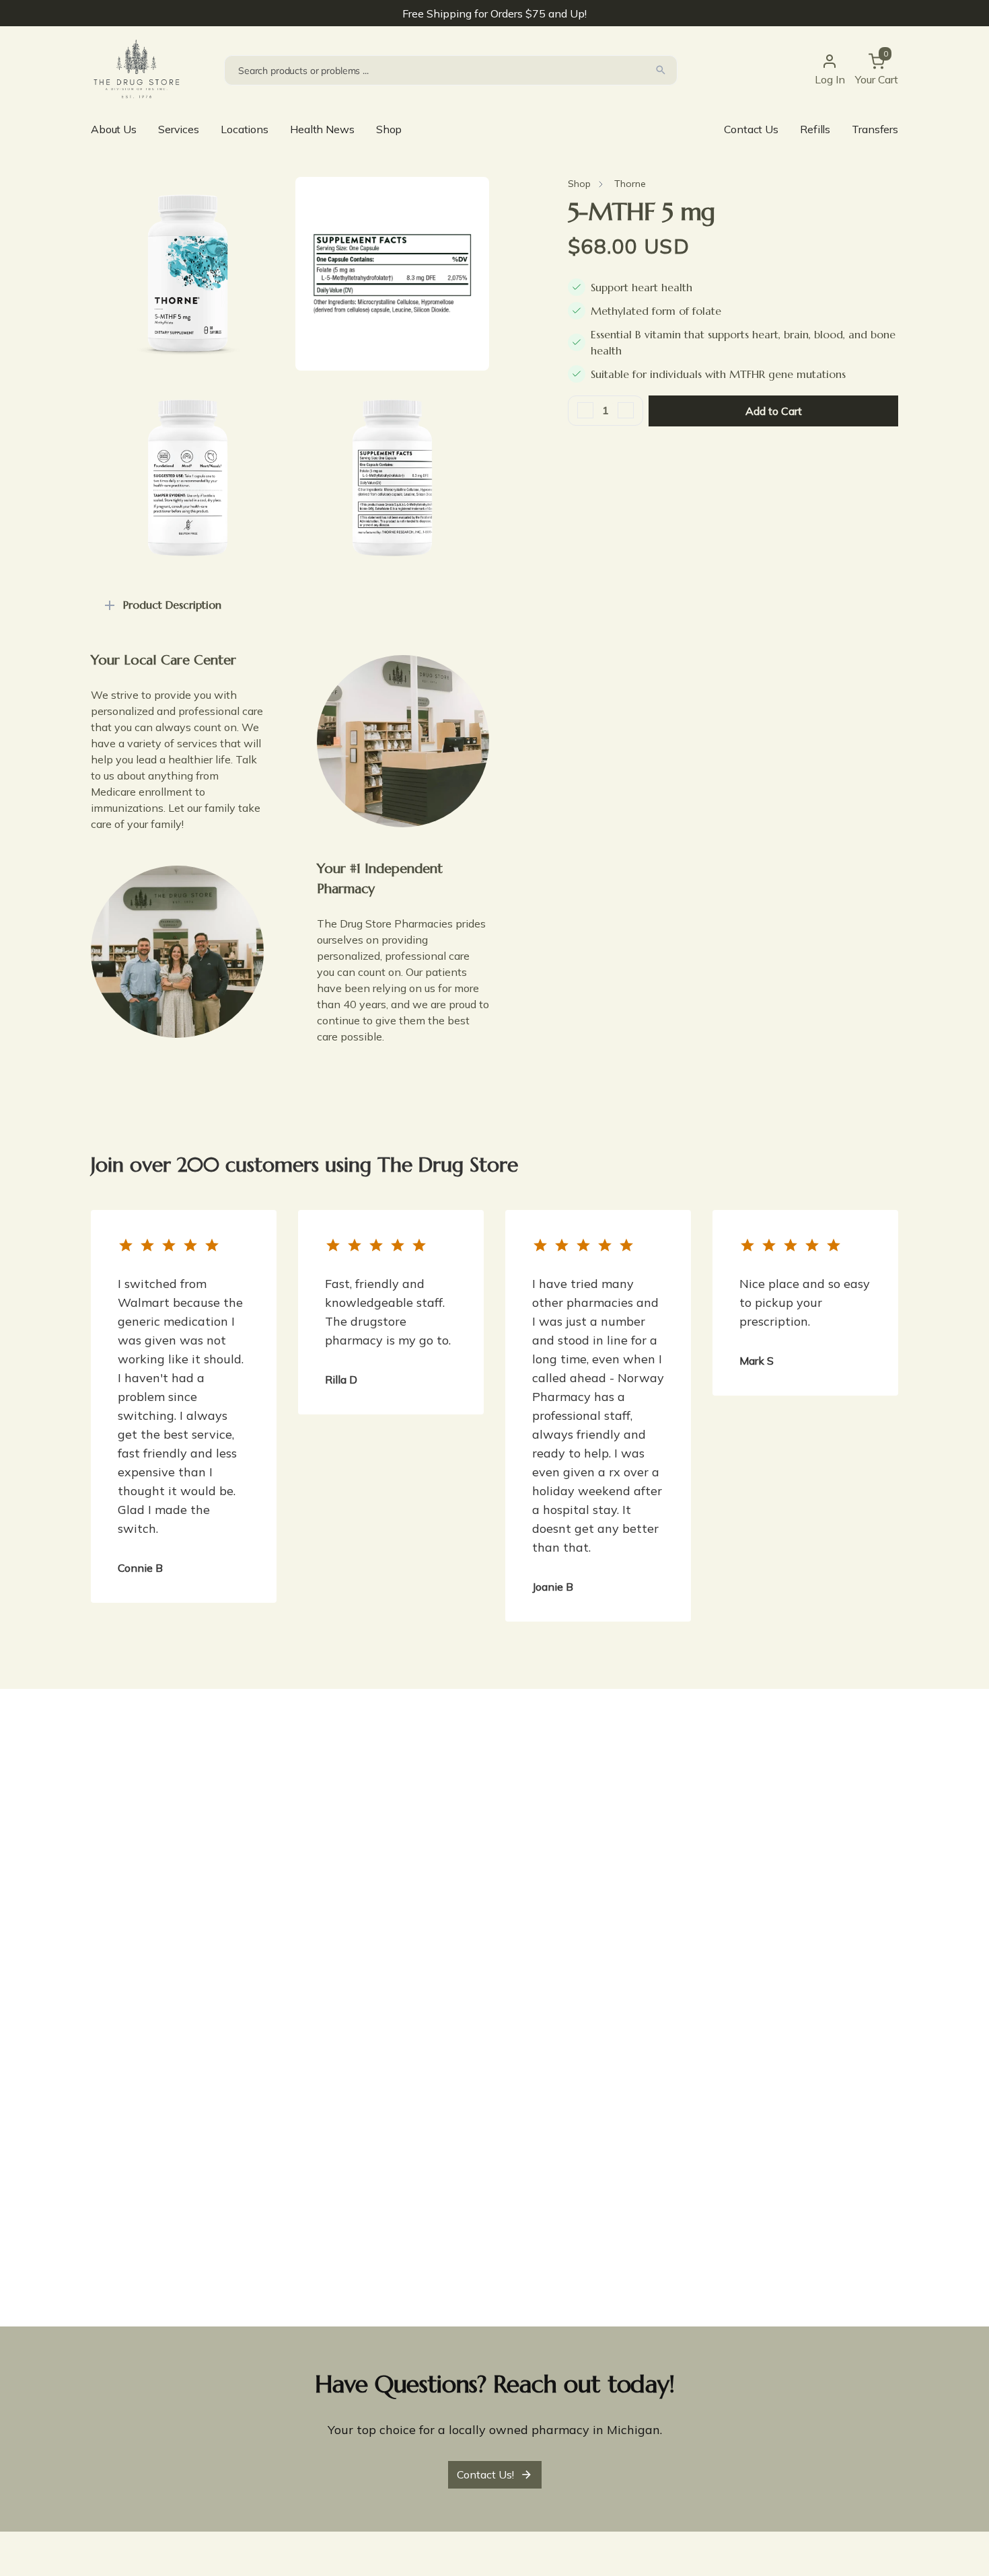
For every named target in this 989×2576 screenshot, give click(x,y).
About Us (114, 129)
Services (179, 129)
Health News (322, 129)
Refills (815, 129)
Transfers (875, 129)
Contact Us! (485, 2474)
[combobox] (451, 70)
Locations (245, 129)
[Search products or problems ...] (661, 70)
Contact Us (751, 129)
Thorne (630, 184)
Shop (389, 129)
